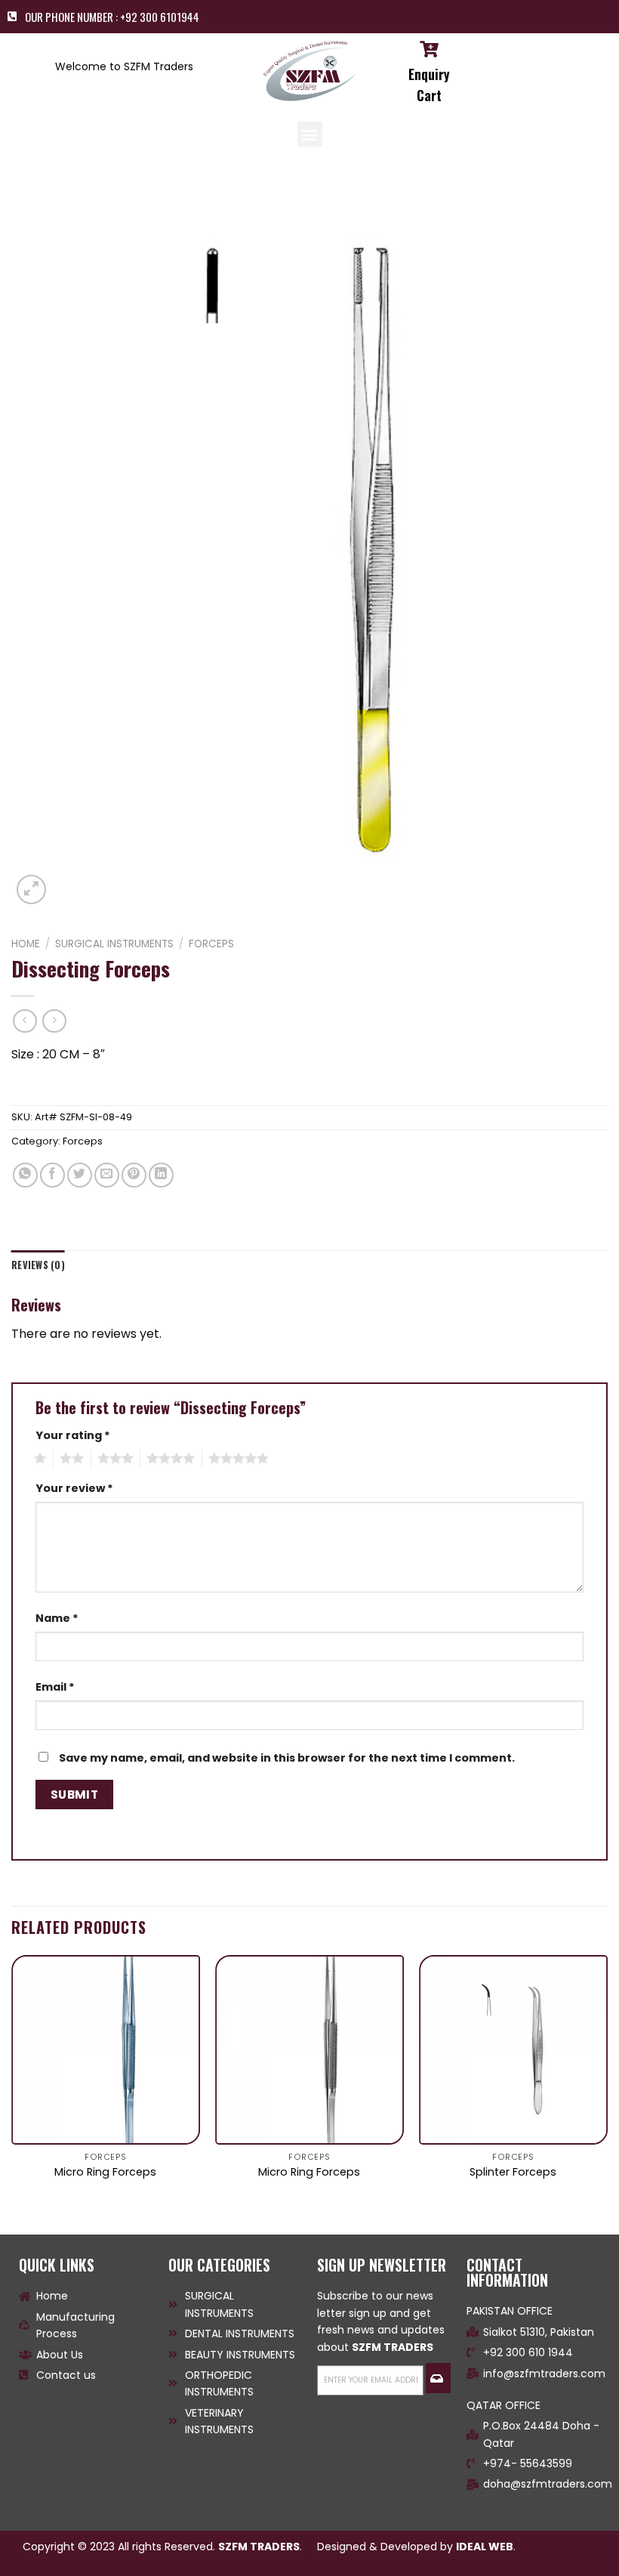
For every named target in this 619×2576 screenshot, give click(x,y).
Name (57, 1618)
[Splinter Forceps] (513, 2049)
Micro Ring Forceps (105, 2172)
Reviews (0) (38, 1265)
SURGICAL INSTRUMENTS (114, 944)
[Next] (607, 2082)
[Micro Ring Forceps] (106, 2049)
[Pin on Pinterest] (134, 1175)
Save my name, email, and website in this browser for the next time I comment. (287, 1758)
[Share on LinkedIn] (161, 1175)
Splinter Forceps (513, 2172)
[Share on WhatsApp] (25, 1175)
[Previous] (12, 2082)
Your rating (73, 1435)
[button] (310, 134)
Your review (74, 1488)
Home (26, 944)
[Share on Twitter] (80, 1175)
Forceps (211, 944)
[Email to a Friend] (107, 1175)
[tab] (38, 1265)
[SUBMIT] (438, 2378)
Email (55, 1687)
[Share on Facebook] (52, 1175)
